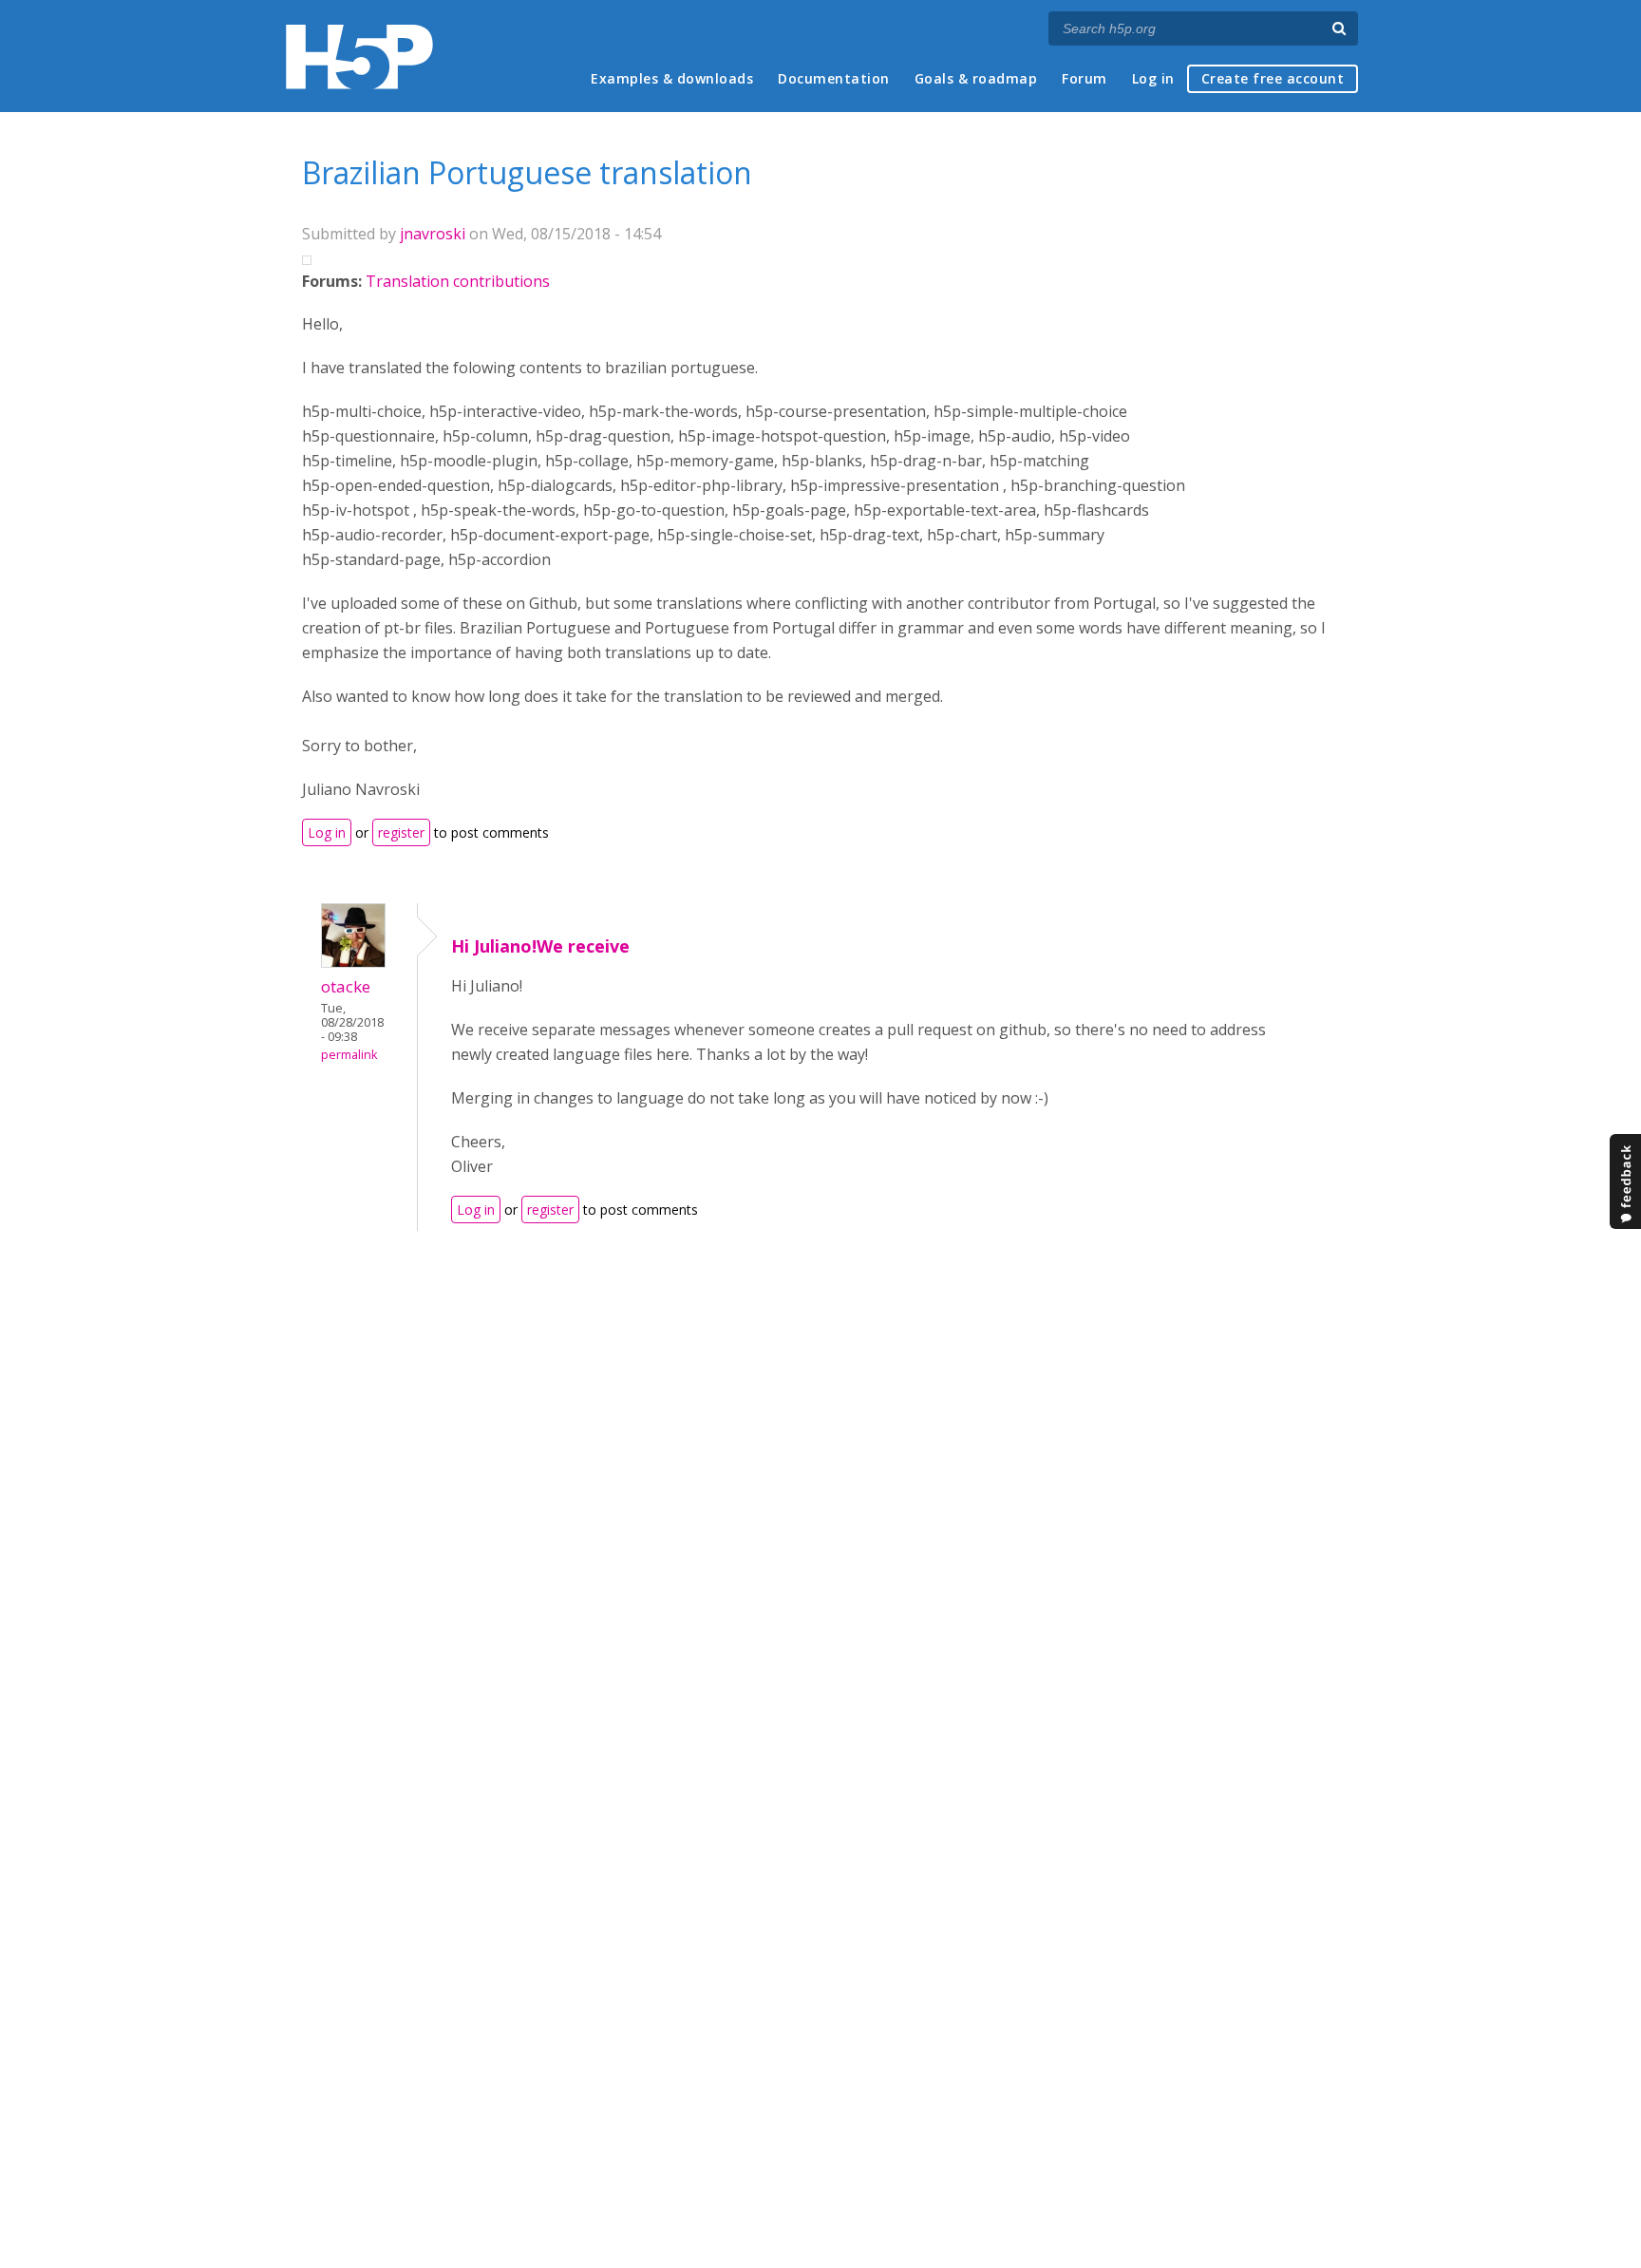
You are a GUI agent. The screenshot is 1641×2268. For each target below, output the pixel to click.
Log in (1153, 78)
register (401, 832)
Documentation (834, 78)
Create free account (1273, 78)
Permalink (349, 1055)
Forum (1085, 78)
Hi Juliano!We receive (540, 946)
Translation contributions (458, 281)
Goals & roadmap (976, 78)
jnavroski (433, 234)
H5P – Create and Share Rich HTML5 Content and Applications (359, 57)
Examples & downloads (672, 78)
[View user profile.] (353, 962)
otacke (346, 986)
